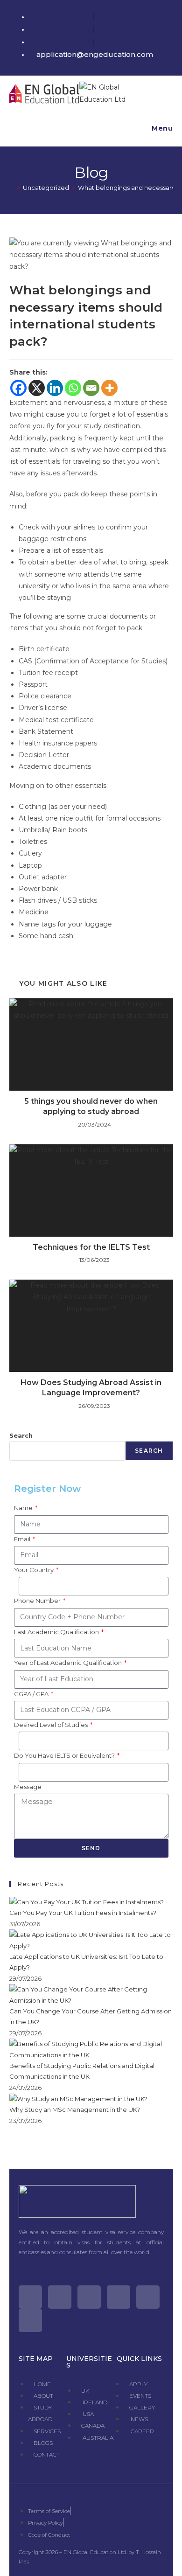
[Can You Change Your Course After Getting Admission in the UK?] (91, 1994)
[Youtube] (119, 2297)
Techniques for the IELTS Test (91, 1247)
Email (23, 1539)
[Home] (12, 188)
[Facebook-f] (60, 2297)
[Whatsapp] (73, 388)
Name (24, 1508)
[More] (109, 388)
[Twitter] (30, 2297)
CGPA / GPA (32, 1694)
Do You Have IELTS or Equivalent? (65, 1755)
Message (28, 1787)
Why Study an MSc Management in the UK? (75, 2110)
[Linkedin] (55, 388)
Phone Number (38, 1601)
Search (21, 1435)
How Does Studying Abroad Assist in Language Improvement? (91, 1388)
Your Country (35, 1570)
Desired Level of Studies (52, 1725)
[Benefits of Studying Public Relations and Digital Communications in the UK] (91, 2049)
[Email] (91, 388)
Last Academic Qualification (57, 1632)
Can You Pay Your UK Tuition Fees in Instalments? (83, 1913)
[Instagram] (89, 2297)
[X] (37, 388)
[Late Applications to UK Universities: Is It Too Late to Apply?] (91, 1940)
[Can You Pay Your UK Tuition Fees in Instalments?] (87, 1901)
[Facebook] (18, 388)
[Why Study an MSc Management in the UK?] (78, 2098)
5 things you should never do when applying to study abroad (91, 1106)
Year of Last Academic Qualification (69, 1663)
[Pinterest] (148, 2297)
